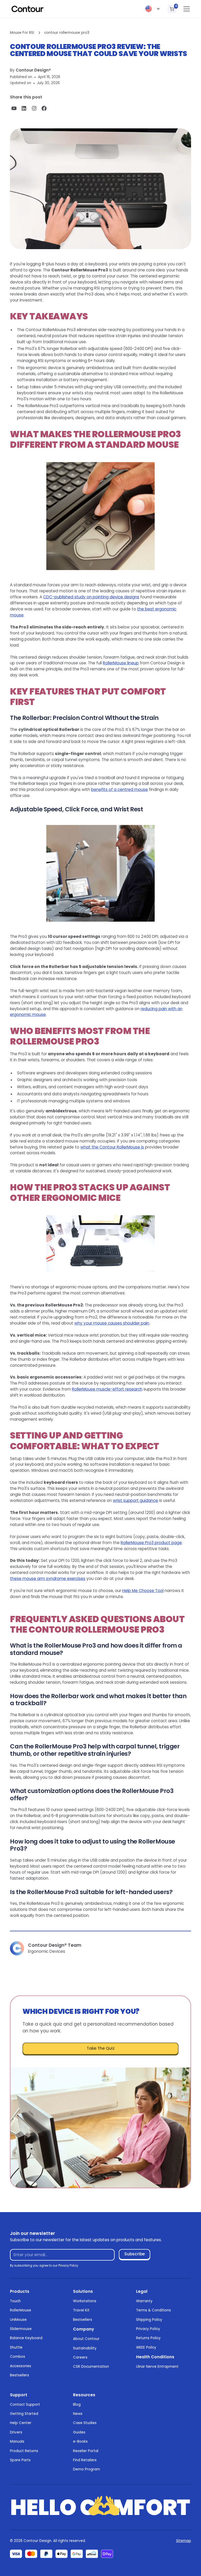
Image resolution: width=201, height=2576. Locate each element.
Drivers (16, 2432)
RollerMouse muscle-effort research (107, 1389)
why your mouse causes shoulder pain (112, 1323)
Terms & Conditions (153, 2310)
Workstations (85, 2301)
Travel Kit (81, 2310)
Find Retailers (85, 2460)
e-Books (80, 2441)
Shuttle (16, 2347)
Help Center (21, 2423)
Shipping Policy (149, 2320)
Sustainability (85, 2348)
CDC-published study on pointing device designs (91, 597)
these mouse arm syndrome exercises (48, 1579)
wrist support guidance (135, 1500)
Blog (77, 2405)
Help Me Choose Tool (143, 1591)
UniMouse (18, 2320)
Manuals (17, 2441)
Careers (80, 2357)
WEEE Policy (146, 2347)
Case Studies (85, 2423)
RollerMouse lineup (121, 663)
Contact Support (25, 2405)
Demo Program (86, 2469)
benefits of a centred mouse (119, 789)
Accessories (21, 2366)
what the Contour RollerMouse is (112, 1147)
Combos (18, 2357)
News (78, 2414)
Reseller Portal (86, 2451)
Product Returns (24, 2451)
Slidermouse (21, 2329)
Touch (15, 2301)
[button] (153, 9)
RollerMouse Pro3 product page (151, 1543)
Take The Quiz (101, 2048)
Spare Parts (20, 2460)
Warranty (144, 2301)
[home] (27, 9)
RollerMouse (21, 2310)
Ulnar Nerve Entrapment (157, 2367)
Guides (79, 2432)
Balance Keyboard (26, 2338)
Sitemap (184, 2541)
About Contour (86, 2339)
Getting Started (24, 2414)
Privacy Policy (148, 2329)
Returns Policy (148, 2338)
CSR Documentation (91, 2367)
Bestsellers (19, 2375)
